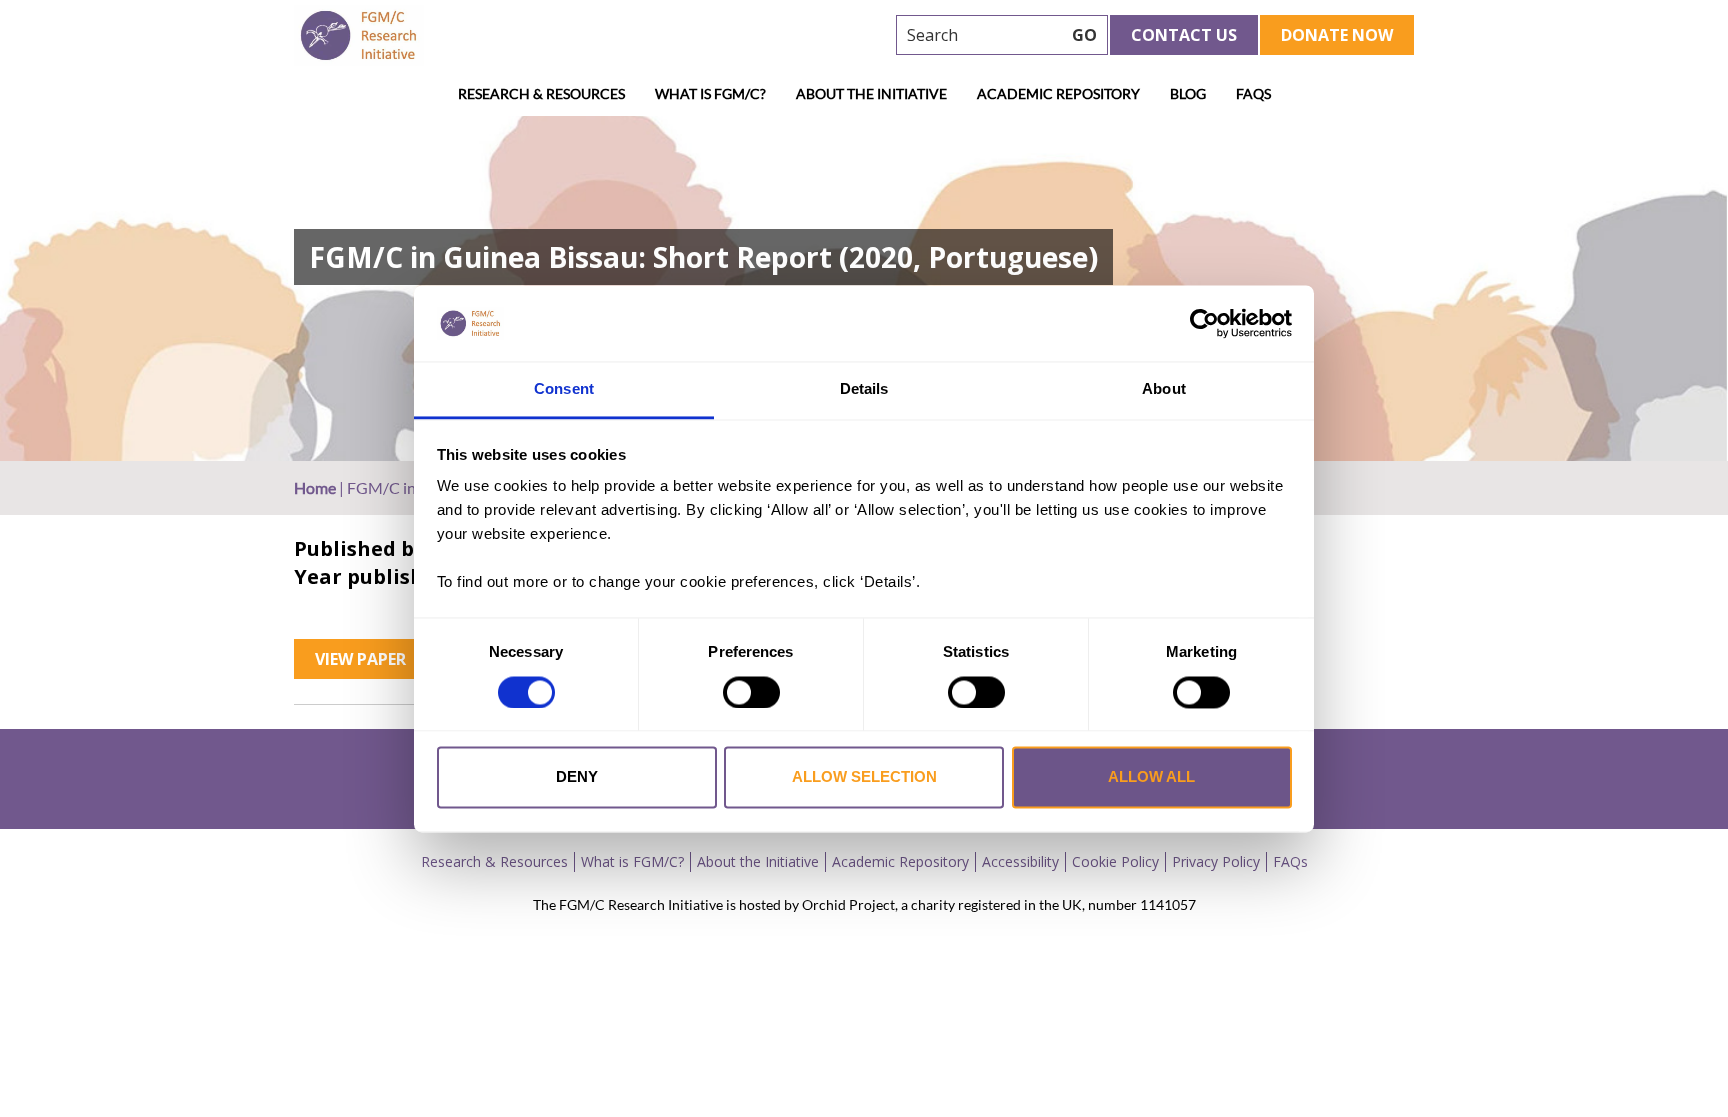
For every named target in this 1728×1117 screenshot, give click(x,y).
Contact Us (1184, 35)
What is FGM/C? (710, 93)
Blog (1188, 93)
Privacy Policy (1216, 861)
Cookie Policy (1115, 861)
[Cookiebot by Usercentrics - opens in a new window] (1204, 323)
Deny (577, 777)
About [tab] (1164, 389)
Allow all (1151, 777)
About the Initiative (871, 93)
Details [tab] (864, 389)
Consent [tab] (564, 389)
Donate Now (1337, 35)
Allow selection (864, 777)
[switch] (751, 692)
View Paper (360, 659)
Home (315, 487)
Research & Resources (541, 93)
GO (1084, 35)
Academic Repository (1058, 93)
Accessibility (1020, 861)
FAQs (1253, 93)
